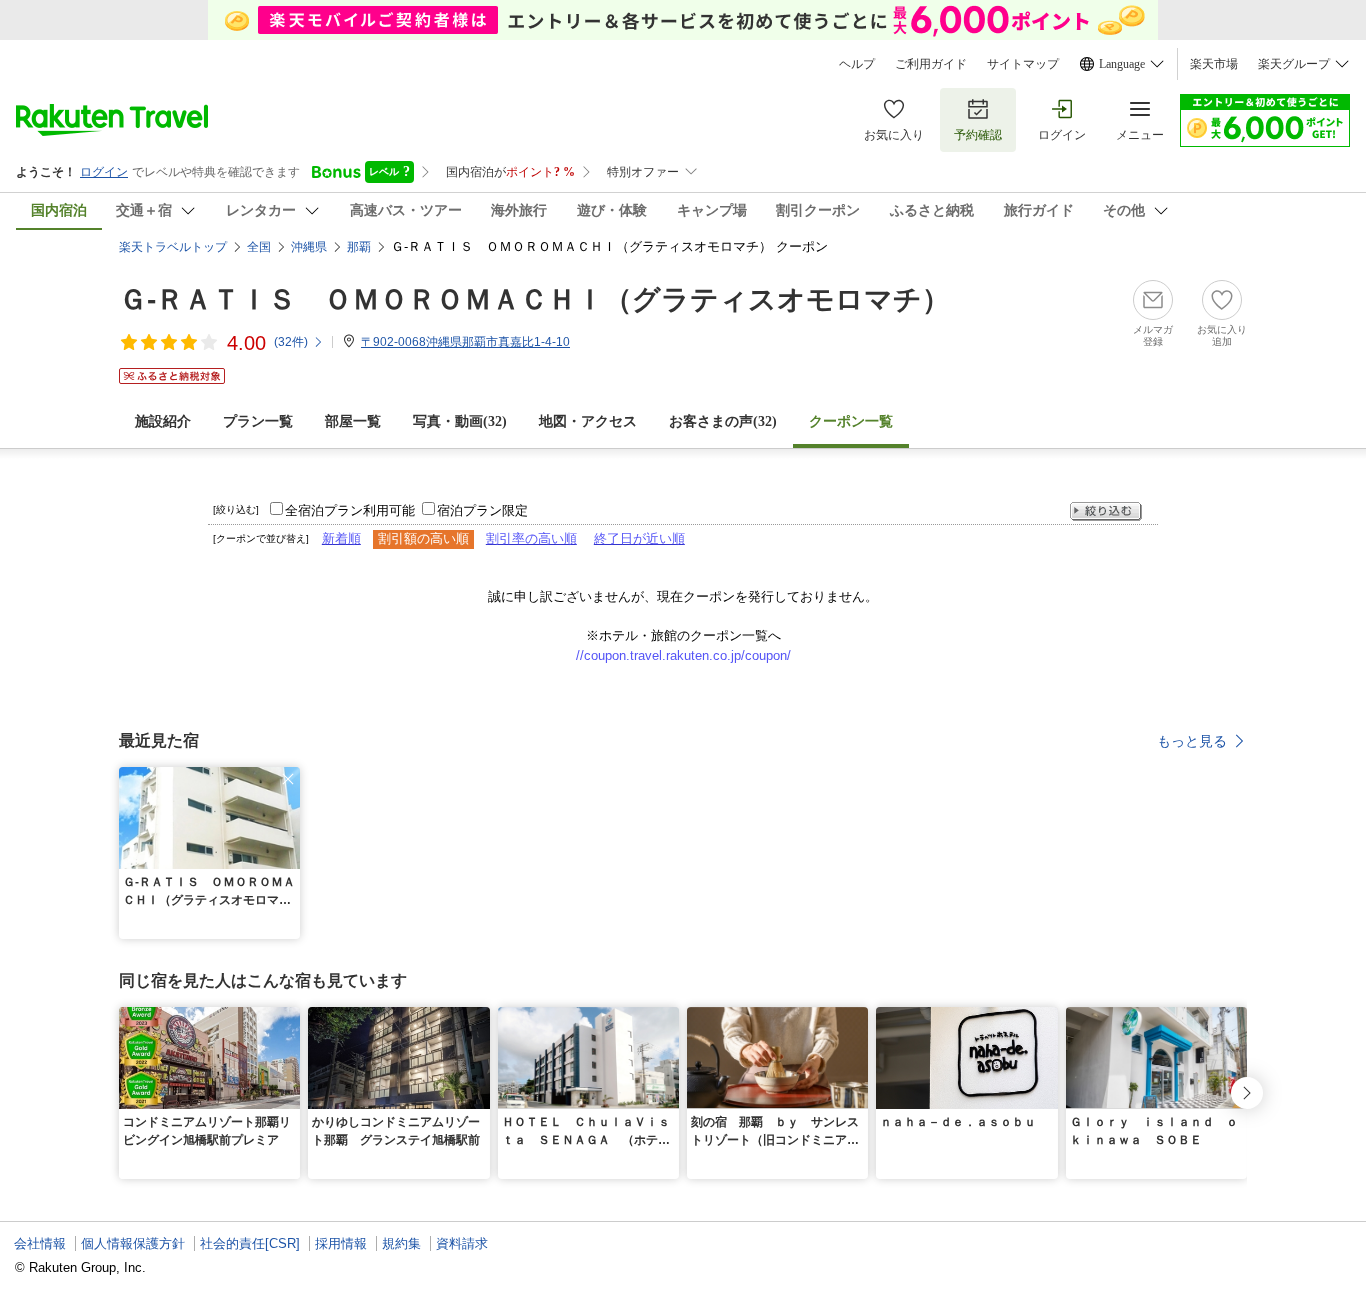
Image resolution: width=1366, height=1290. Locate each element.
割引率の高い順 (531, 538)
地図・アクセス (588, 421)
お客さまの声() (723, 421)
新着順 (341, 538)
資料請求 (462, 1243)
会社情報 (40, 1243)
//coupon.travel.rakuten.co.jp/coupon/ (683, 655)
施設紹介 (163, 421)
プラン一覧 (258, 421)
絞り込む (1106, 511)
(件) (291, 342)
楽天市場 (1214, 64)
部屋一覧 (353, 421)
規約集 (401, 1243)
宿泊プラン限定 (482, 510)
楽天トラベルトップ (173, 247)
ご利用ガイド (931, 64)
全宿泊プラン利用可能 (350, 510)
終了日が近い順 (639, 538)
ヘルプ (857, 64)
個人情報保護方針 (133, 1243)
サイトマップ (1023, 64)
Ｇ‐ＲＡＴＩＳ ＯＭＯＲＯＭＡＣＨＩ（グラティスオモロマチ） (534, 299)
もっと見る (1192, 741)
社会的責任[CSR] (250, 1243)
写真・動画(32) (460, 421)
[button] (288, 779)
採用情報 (341, 1243)
